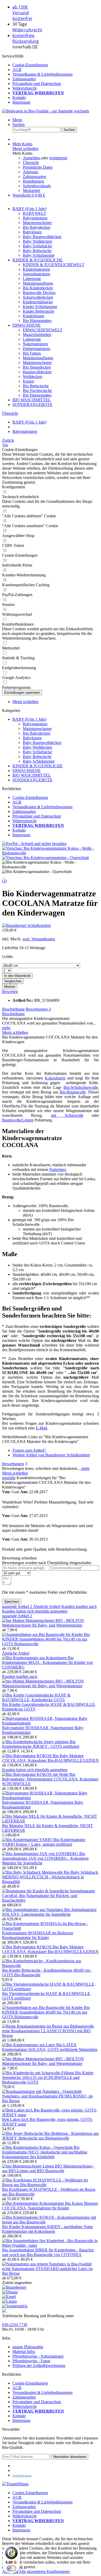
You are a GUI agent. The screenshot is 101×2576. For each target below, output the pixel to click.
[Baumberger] (14, 2287)
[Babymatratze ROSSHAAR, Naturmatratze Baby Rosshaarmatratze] (51, 1723)
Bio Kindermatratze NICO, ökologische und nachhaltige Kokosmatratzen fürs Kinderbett (45, 2152)
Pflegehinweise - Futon (31, 2361)
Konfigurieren (58, 2571)
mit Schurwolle (67, 1115)
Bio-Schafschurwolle (81, 1087)
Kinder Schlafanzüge (40, 307)
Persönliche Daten (38, 167)
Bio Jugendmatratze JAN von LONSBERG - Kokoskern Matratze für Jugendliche (45, 1858)
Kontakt (19, 98)
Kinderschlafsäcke (38, 302)
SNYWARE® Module (22, 2476)
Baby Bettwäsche (37, 251)
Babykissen (32, 232)
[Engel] (9, 2297)
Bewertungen (38, 1009)
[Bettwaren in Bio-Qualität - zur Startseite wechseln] (46, 111)
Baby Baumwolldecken (42, 237)
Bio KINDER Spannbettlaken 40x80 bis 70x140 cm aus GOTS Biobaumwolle (46, 1639)
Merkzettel (31, 191)
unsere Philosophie (28, 2347)
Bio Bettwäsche (36, 386)
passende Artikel (17, 1607)
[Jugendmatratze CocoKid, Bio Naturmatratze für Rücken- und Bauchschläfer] (36, 1891)
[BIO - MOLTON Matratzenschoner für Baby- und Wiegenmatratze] (29, 1620)
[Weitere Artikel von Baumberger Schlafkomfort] (26, 925)
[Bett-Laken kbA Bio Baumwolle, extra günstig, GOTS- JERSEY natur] (51, 2115)
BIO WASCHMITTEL (32, 775)
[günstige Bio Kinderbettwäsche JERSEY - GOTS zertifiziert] (28, 1742)
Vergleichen (13, 981)
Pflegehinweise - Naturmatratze (38, 2356)
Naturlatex (58, 1169)
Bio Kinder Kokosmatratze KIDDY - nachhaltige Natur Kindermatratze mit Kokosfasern (48, 2229)
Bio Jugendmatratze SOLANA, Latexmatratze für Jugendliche (49, 1912)
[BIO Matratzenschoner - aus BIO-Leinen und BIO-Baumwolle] (28, 2166)
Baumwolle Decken (39, 293)
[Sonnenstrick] (15, 2306)
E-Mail (41, 1428)
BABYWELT (34, 213)
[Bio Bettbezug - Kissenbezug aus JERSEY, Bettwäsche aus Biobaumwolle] (23, 2133)
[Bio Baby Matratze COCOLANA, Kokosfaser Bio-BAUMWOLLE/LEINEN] (27, 1756)
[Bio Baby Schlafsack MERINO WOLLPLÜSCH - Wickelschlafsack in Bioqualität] (33, 1872)
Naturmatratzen (35, 344)
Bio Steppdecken (37, 367)
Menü (17, 120)
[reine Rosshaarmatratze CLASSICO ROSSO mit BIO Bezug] (48, 2026)
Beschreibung (13, 1009)
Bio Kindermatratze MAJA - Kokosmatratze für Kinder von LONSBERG (47, 1662)
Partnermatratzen (37, 349)
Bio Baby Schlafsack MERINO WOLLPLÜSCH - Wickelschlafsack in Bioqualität (50, 1877)
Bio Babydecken (37, 227)
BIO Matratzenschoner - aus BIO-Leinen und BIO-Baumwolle (48, 2168)
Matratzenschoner (37, 223)
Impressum (21, 102)
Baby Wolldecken (37, 241)
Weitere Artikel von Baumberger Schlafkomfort (51, 1455)
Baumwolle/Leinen (18, 1120)
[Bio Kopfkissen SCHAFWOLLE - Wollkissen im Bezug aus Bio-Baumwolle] (51, 2185)
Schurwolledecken (38, 297)
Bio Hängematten (37, 321)
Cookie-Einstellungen (30, 65)
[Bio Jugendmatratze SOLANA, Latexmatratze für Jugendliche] (33, 1910)
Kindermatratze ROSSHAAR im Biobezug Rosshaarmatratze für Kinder (38, 1935)
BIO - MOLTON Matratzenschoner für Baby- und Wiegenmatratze (43, 1623)
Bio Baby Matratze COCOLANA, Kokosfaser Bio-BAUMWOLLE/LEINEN (50, 1758)
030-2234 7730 (15, 2325)
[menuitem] (56, 65)
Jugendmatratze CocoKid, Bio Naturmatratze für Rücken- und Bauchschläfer (49, 1896)
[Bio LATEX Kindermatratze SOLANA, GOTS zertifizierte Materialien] (29, 2045)
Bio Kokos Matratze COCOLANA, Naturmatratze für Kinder (50, 2206)
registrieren (58, 158)
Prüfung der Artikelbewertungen (39, 2366)
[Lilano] (9, 2301)
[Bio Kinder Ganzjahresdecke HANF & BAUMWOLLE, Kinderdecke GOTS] (51, 1700)
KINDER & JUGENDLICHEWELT (54, 265)
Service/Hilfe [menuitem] (37, 79)
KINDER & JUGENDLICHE (38, 766)
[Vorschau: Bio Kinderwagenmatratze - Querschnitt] (45, 858)
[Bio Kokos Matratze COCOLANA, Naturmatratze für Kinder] (34, 2203)
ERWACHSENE (27, 771)
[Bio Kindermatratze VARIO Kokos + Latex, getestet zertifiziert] (28, 1840)
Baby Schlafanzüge (39, 255)
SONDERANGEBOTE (33, 780)
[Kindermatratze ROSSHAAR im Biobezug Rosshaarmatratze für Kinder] (51, 1928)
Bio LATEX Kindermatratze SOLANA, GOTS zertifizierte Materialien (50, 2047)
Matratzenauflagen (38, 283)
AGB (17, 70)
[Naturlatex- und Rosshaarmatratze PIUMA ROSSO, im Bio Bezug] (42, 2091)
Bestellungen (33, 181)
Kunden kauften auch (79, 1607)
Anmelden (32, 158)
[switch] (11, 2568)
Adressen (30, 172)
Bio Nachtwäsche (37, 391)
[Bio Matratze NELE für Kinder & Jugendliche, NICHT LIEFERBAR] (51, 1821)
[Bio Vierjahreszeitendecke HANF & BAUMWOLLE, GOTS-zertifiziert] (51, 1989)
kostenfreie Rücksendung (26, 38)
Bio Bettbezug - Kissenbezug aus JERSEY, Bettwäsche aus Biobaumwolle (50, 2136)
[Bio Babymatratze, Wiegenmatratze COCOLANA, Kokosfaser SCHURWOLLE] (36, 1774)
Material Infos (24, 2352)
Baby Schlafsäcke (37, 246)
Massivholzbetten (37, 335)
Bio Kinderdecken (38, 288)
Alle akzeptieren (33, 2571)
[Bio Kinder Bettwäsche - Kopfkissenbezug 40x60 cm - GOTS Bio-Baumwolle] (51, 1966)
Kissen (28, 381)
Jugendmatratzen (37, 274)
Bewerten (10, 992)
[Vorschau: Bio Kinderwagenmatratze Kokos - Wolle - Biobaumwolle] (51, 853)
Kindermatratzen (36, 269)
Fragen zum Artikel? (29, 1450)
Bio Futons (32, 353)
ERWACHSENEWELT (43, 330)
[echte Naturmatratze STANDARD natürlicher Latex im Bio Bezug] (47, 2264)
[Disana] (10, 2292)
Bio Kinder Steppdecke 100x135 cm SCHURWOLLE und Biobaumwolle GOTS (48, 2077)
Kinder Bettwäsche (38, 311)
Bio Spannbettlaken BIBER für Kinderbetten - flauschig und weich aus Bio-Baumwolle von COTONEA (48, 2252)
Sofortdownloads (37, 186)
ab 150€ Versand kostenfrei (22, 13)
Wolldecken (33, 377)
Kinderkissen (34, 316)
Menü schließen (25, 149)
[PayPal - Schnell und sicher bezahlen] (34, 844)
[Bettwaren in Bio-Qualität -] (4, 2311)
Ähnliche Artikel (47, 1607)
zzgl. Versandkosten (39, 939)
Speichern (12, 1602)
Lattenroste (32, 279)
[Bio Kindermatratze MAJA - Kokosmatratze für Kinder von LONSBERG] (35, 1658)
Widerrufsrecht (27, 30)
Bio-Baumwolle (73, 1092)
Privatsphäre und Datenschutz (37, 84)
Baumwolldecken (37, 372)
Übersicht (31, 163)
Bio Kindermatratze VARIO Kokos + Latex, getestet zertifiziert (44, 1842)
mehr (6, 1028)
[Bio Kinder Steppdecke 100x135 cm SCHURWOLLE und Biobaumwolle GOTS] (39, 2073)
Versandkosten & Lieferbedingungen (42, 74)
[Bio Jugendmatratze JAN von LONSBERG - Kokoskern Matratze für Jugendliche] (41, 1854)
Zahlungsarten (24, 79)
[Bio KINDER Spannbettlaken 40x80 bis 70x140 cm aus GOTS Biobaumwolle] (43, 1634)
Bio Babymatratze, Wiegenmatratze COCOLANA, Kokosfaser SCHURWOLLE (50, 1779)
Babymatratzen (35, 218)
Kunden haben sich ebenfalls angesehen (35, 1611)
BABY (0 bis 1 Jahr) (29, 719)
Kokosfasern (55, 1078)
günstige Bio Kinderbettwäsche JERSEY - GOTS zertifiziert (41, 1744)
